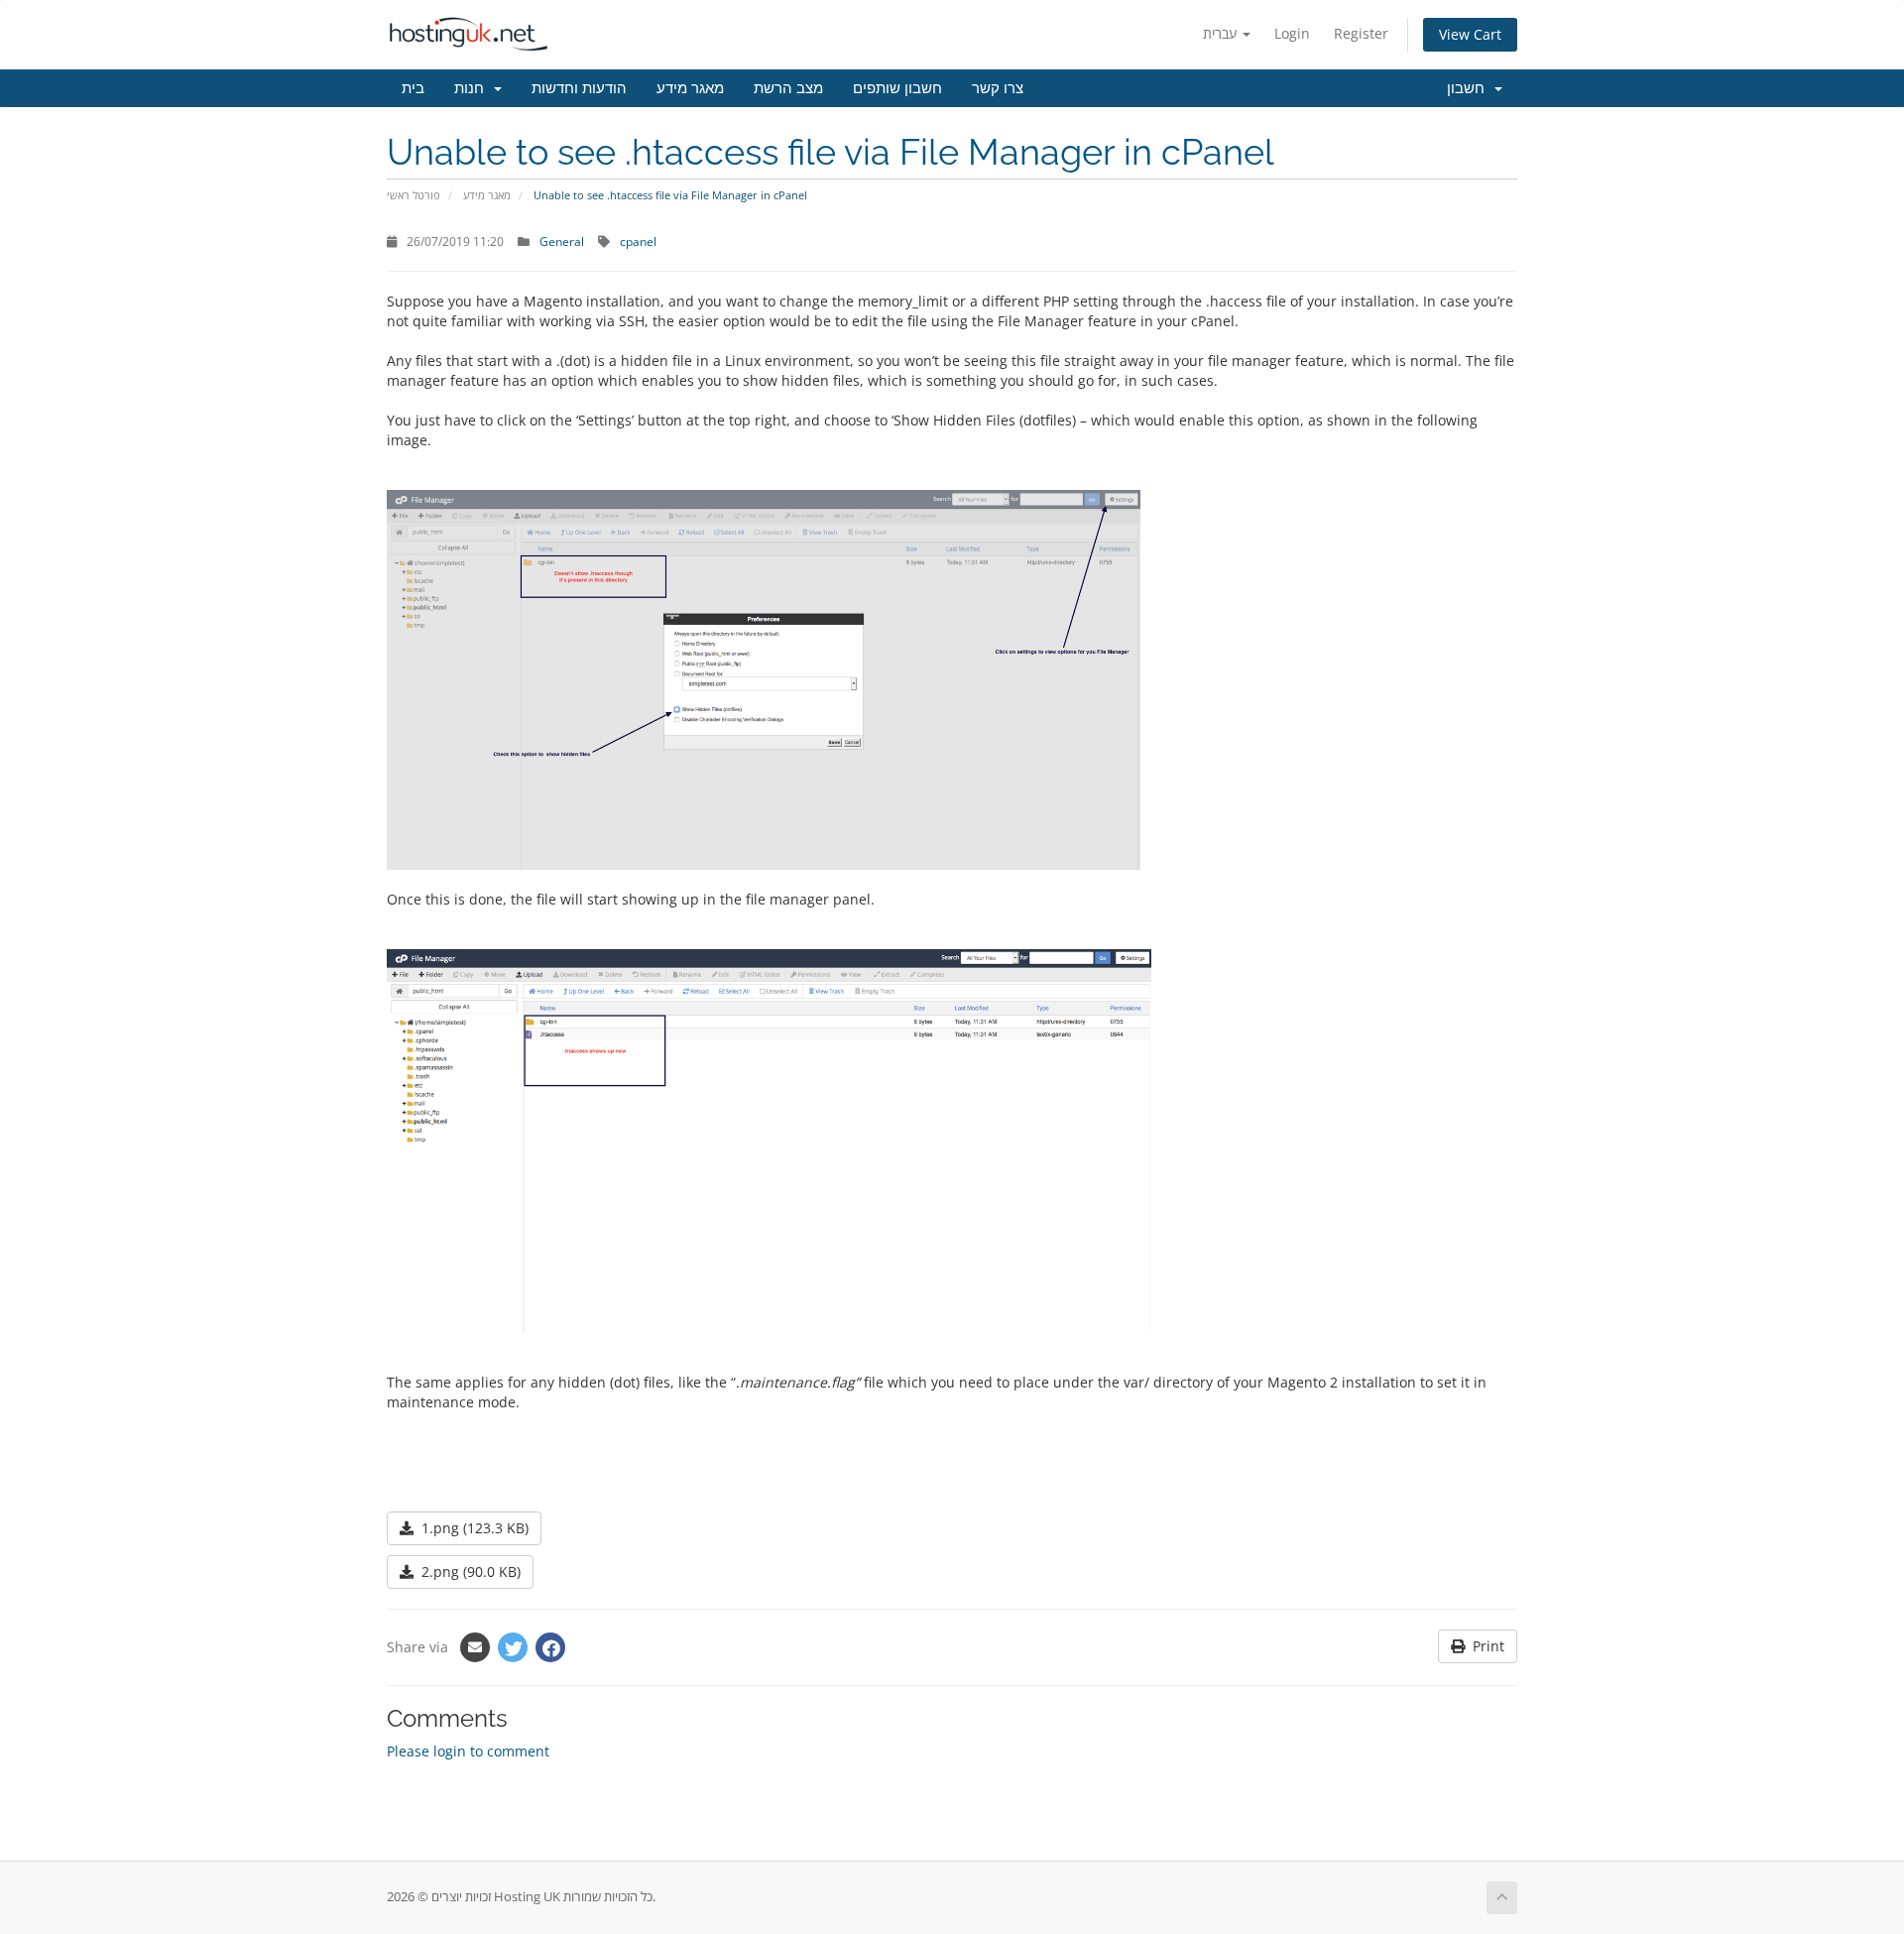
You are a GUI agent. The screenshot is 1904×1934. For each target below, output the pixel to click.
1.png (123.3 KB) (471, 1528)
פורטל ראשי (414, 195)
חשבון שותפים (897, 88)
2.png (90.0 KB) (467, 1571)
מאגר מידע (690, 88)
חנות (473, 88)
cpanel (638, 241)
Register (1361, 33)
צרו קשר (998, 88)
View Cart (1470, 34)
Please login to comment (468, 1751)
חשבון (1470, 88)
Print (1485, 1646)
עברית (1222, 33)
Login (1292, 33)
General (562, 241)
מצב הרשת (788, 88)
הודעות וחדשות (579, 88)
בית (413, 88)
